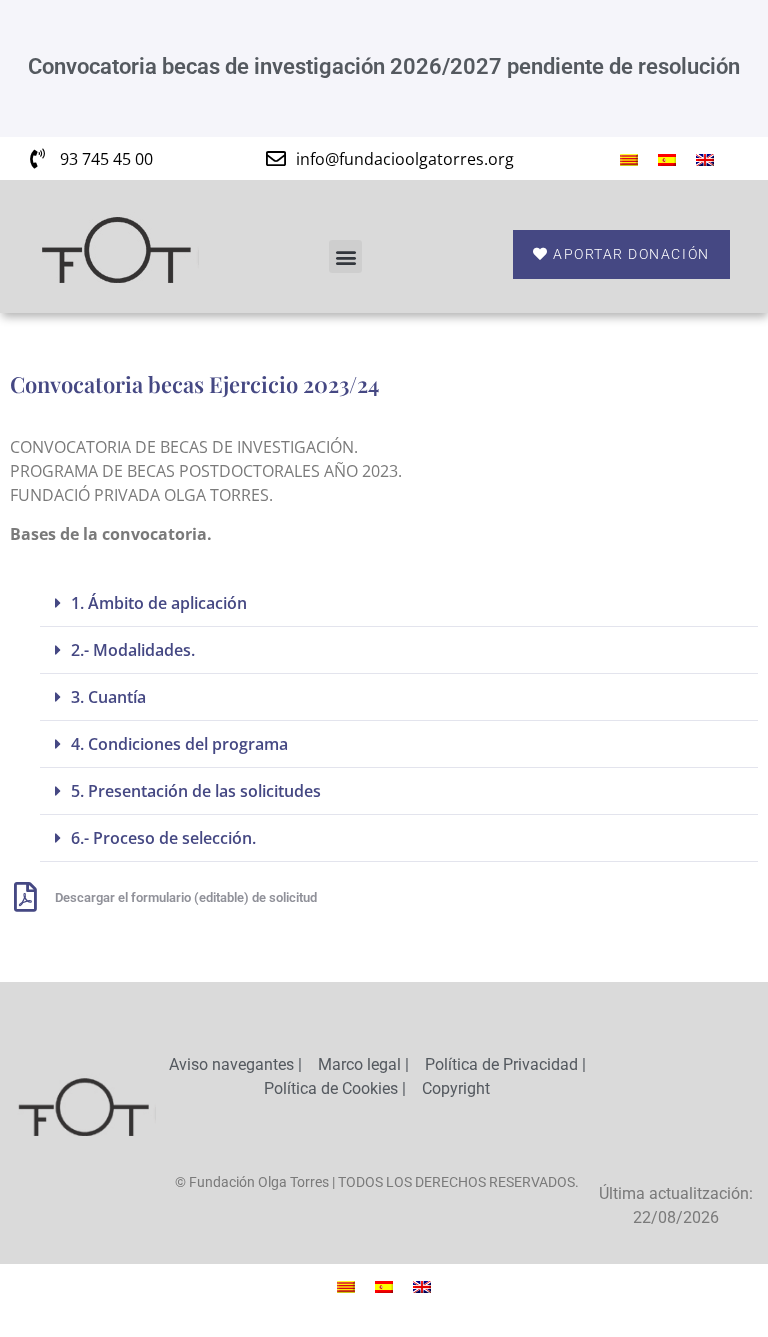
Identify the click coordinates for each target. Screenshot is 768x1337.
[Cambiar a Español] (667, 158)
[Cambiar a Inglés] (705, 158)
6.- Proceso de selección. (163, 838)
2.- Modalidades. (133, 650)
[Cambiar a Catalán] (629, 158)
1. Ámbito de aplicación (159, 603)
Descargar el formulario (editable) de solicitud (186, 897)
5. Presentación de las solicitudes (196, 791)
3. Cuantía (108, 697)
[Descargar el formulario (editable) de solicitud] (25, 897)
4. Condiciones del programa (179, 744)
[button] (345, 256)
